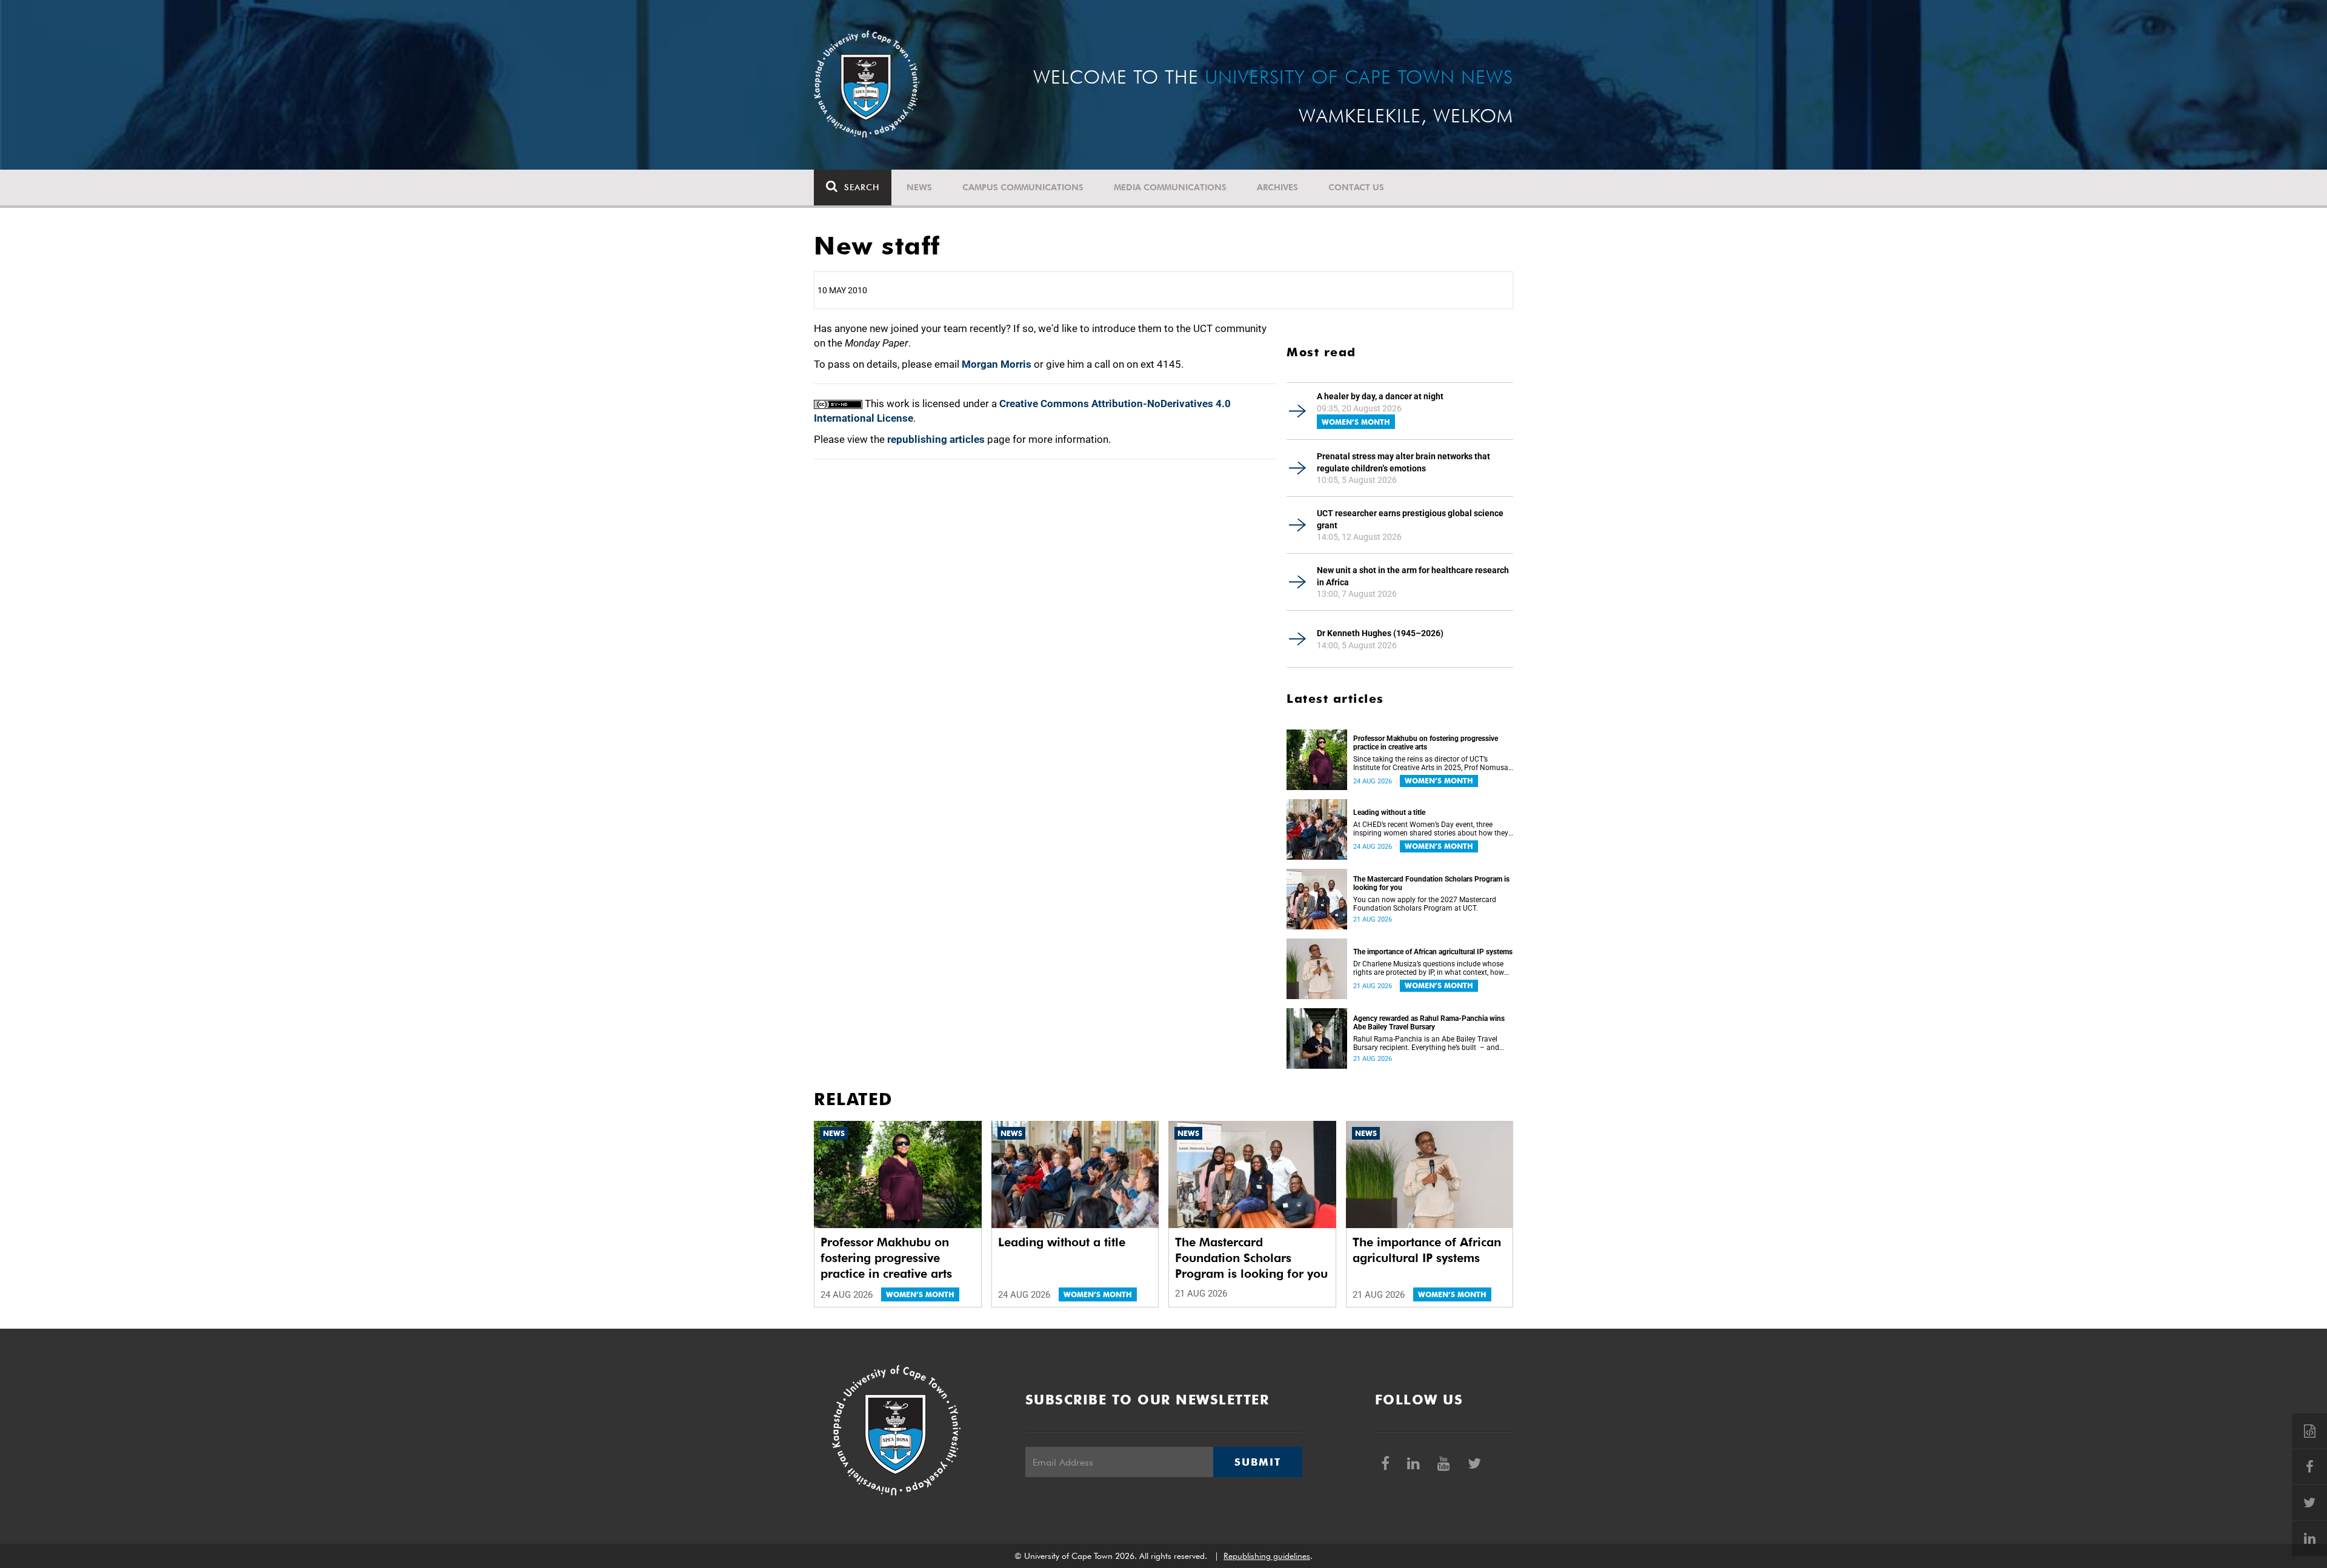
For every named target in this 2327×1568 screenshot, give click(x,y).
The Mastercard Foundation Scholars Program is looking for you (1431, 883)
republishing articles (936, 439)
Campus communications (1023, 187)
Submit (1257, 1462)
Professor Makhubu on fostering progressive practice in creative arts (1426, 743)
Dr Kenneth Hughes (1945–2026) (1380, 633)
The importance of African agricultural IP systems (1433, 952)
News (919, 187)
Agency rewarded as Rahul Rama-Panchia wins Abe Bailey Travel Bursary (1429, 1023)
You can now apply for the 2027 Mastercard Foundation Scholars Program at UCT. (1425, 904)
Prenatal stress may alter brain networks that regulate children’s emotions (1403, 462)
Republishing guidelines (1267, 1556)
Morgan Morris (997, 364)
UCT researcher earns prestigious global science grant (1410, 519)
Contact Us (1356, 187)
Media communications (1170, 187)
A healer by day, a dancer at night (1380, 396)
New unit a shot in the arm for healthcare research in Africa (1413, 576)
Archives (1277, 187)
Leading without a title (1389, 812)
